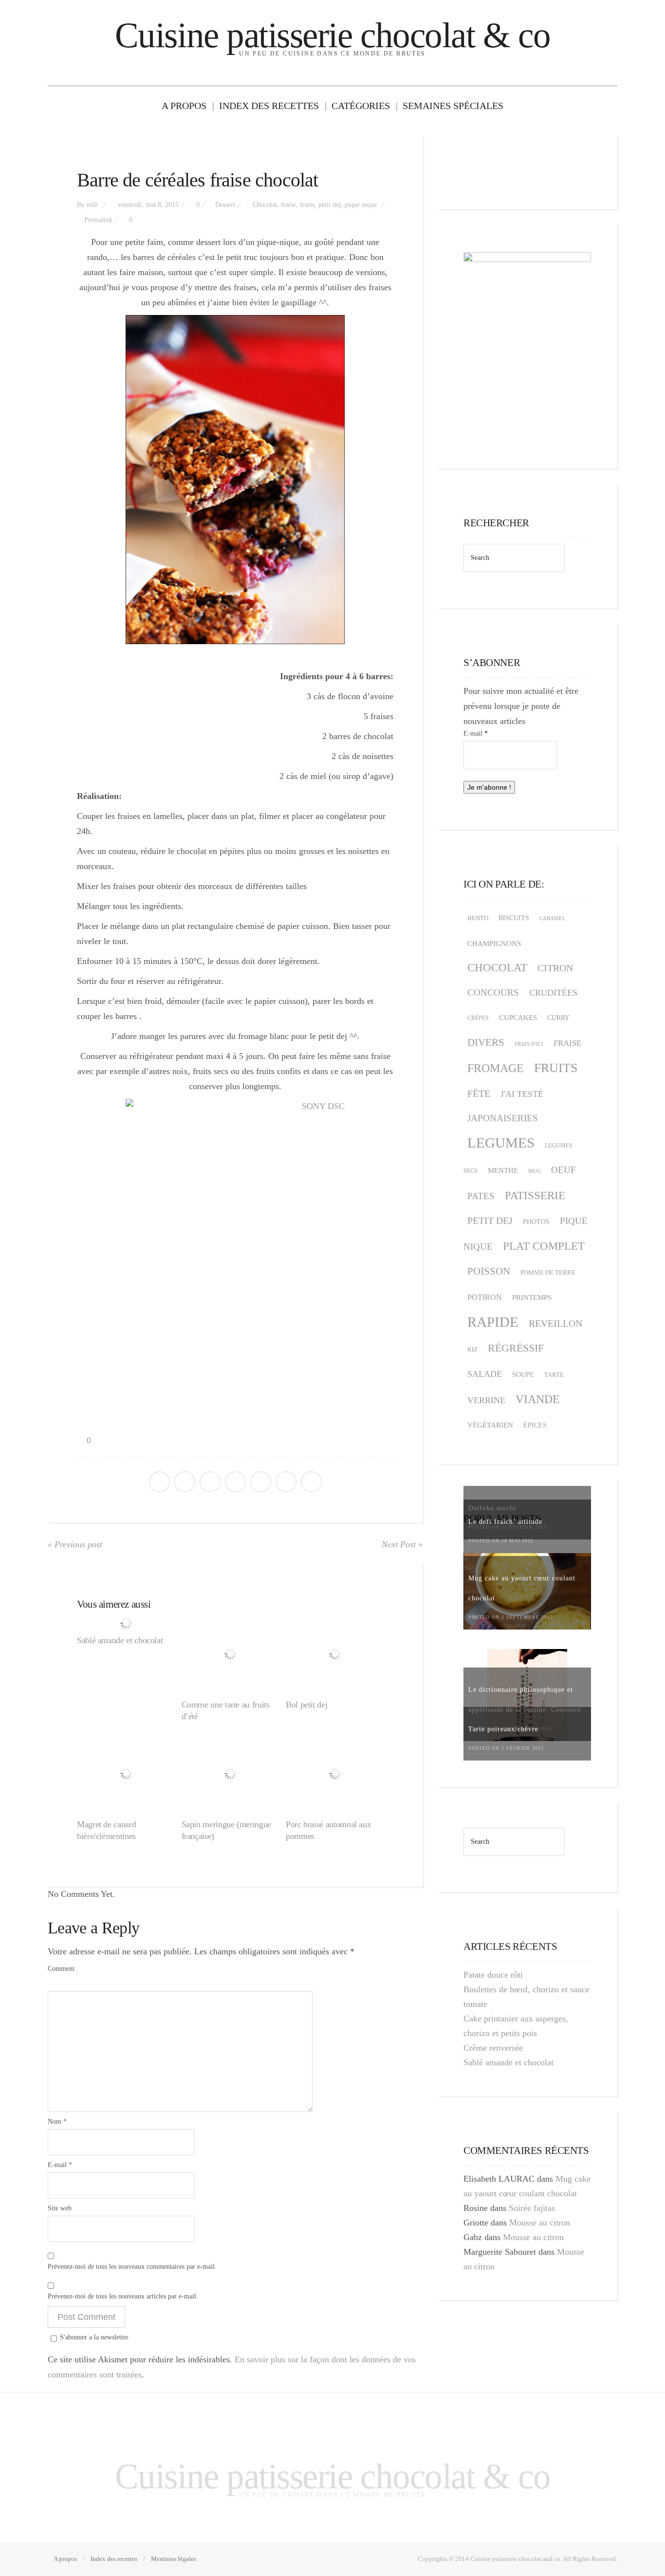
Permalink (98, 220)
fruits (307, 205)
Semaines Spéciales (453, 106)
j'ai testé (522, 1094)
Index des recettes (269, 106)
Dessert (225, 205)
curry (558, 1018)
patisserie (535, 1195)
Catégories (361, 106)
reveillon (555, 1323)
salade (485, 1374)
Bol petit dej (306, 1705)
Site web (60, 2208)
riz (472, 1350)
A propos (184, 106)
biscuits (514, 918)
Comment (61, 1969)
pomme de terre (548, 1272)
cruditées (553, 993)
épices (535, 1425)
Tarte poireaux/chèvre (503, 1729)
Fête (479, 1093)
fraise (288, 205)
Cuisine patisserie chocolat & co (332, 35)
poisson (489, 1271)
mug (535, 1171)
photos (536, 1222)
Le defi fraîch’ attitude (505, 1522)
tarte (554, 1375)
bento (478, 918)
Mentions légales (174, 2559)
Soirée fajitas (532, 2208)
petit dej (330, 205)
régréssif (516, 1348)
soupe (523, 1375)
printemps (532, 1297)
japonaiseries (503, 1118)
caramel (553, 918)
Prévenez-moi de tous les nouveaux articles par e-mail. (123, 2296)
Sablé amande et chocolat (120, 1640)
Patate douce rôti (493, 1975)
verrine (486, 1400)
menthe (503, 1170)
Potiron (485, 1297)
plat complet (544, 1246)
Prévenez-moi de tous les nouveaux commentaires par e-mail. (132, 2267)
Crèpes (478, 1018)
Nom (57, 2122)
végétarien (490, 1425)
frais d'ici (529, 1044)
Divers (486, 1042)
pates (481, 1196)
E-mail (60, 2165)
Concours (493, 992)
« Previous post (75, 1544)
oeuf (563, 1170)
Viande (538, 1399)
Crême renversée (493, 2048)
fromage (496, 1068)
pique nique (361, 205)
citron (555, 968)
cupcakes (518, 1018)
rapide (493, 1322)
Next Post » (402, 1544)
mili (92, 205)
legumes (501, 1143)
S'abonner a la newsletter (94, 2337)
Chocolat (265, 205)
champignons (494, 944)
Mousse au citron (540, 2223)
